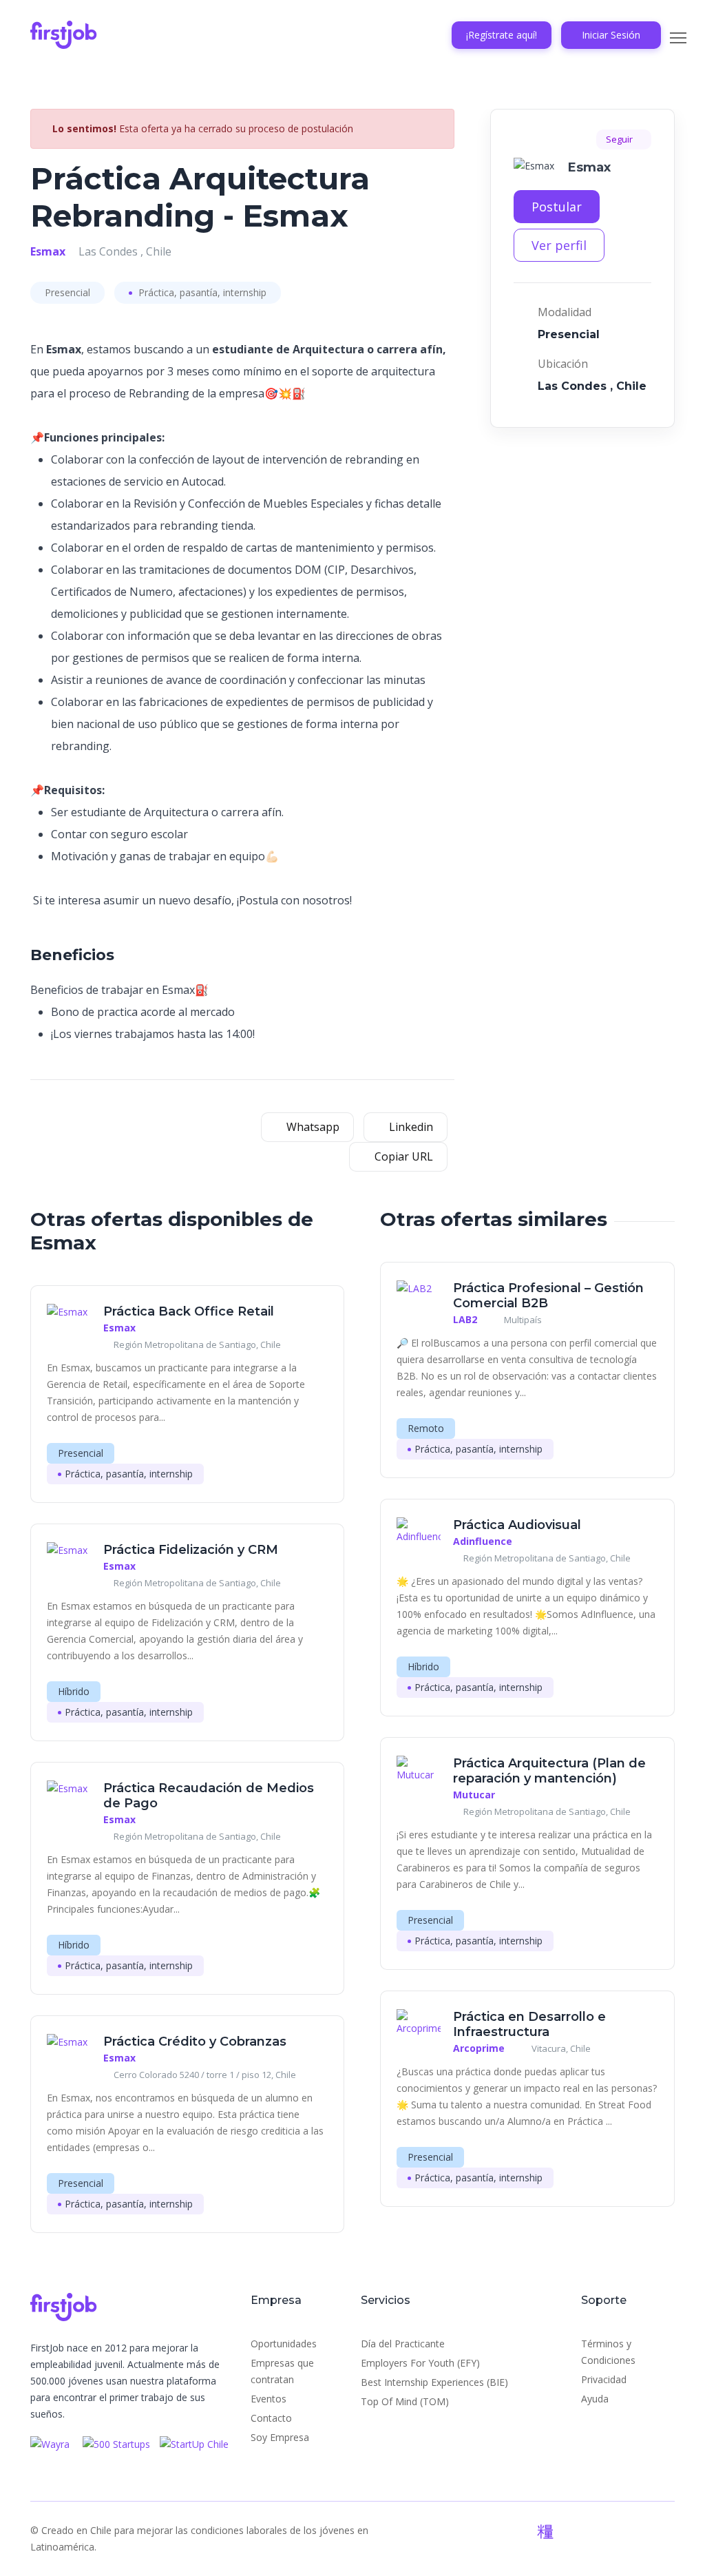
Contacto (271, 2418)
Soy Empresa (280, 2437)
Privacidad (604, 2379)
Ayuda (595, 2399)
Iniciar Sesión (611, 35)
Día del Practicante (403, 2344)
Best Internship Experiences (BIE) (434, 2382)
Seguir (620, 139)
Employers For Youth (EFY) (420, 2363)
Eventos (269, 2399)
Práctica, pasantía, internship (201, 292)
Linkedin (410, 1127)
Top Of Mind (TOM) (405, 2401)
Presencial (67, 292)
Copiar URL (402, 1156)
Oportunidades (284, 2344)
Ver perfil (559, 245)
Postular (557, 207)
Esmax (48, 251)
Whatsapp (312, 1127)
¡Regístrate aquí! (502, 35)
